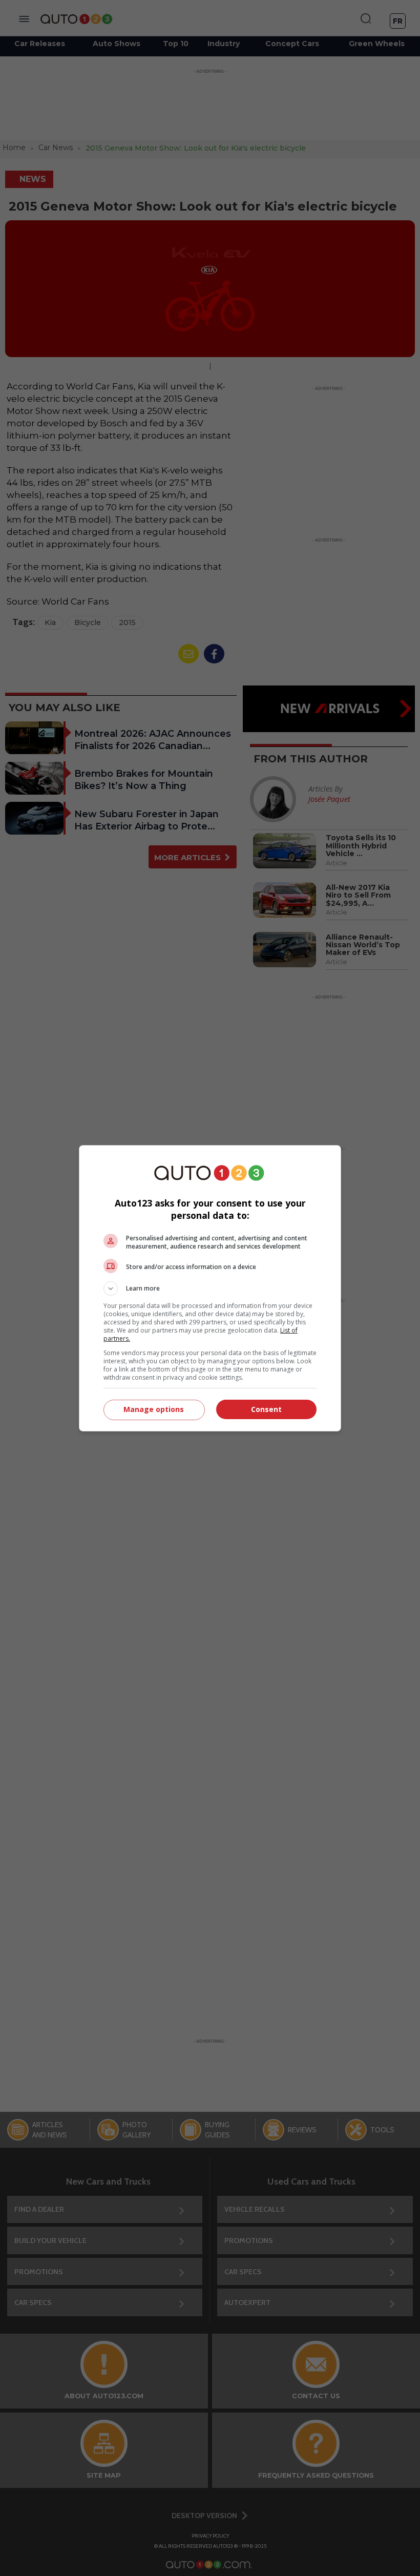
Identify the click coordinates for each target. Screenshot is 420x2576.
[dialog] (210, 1288)
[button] (210, 1289)
